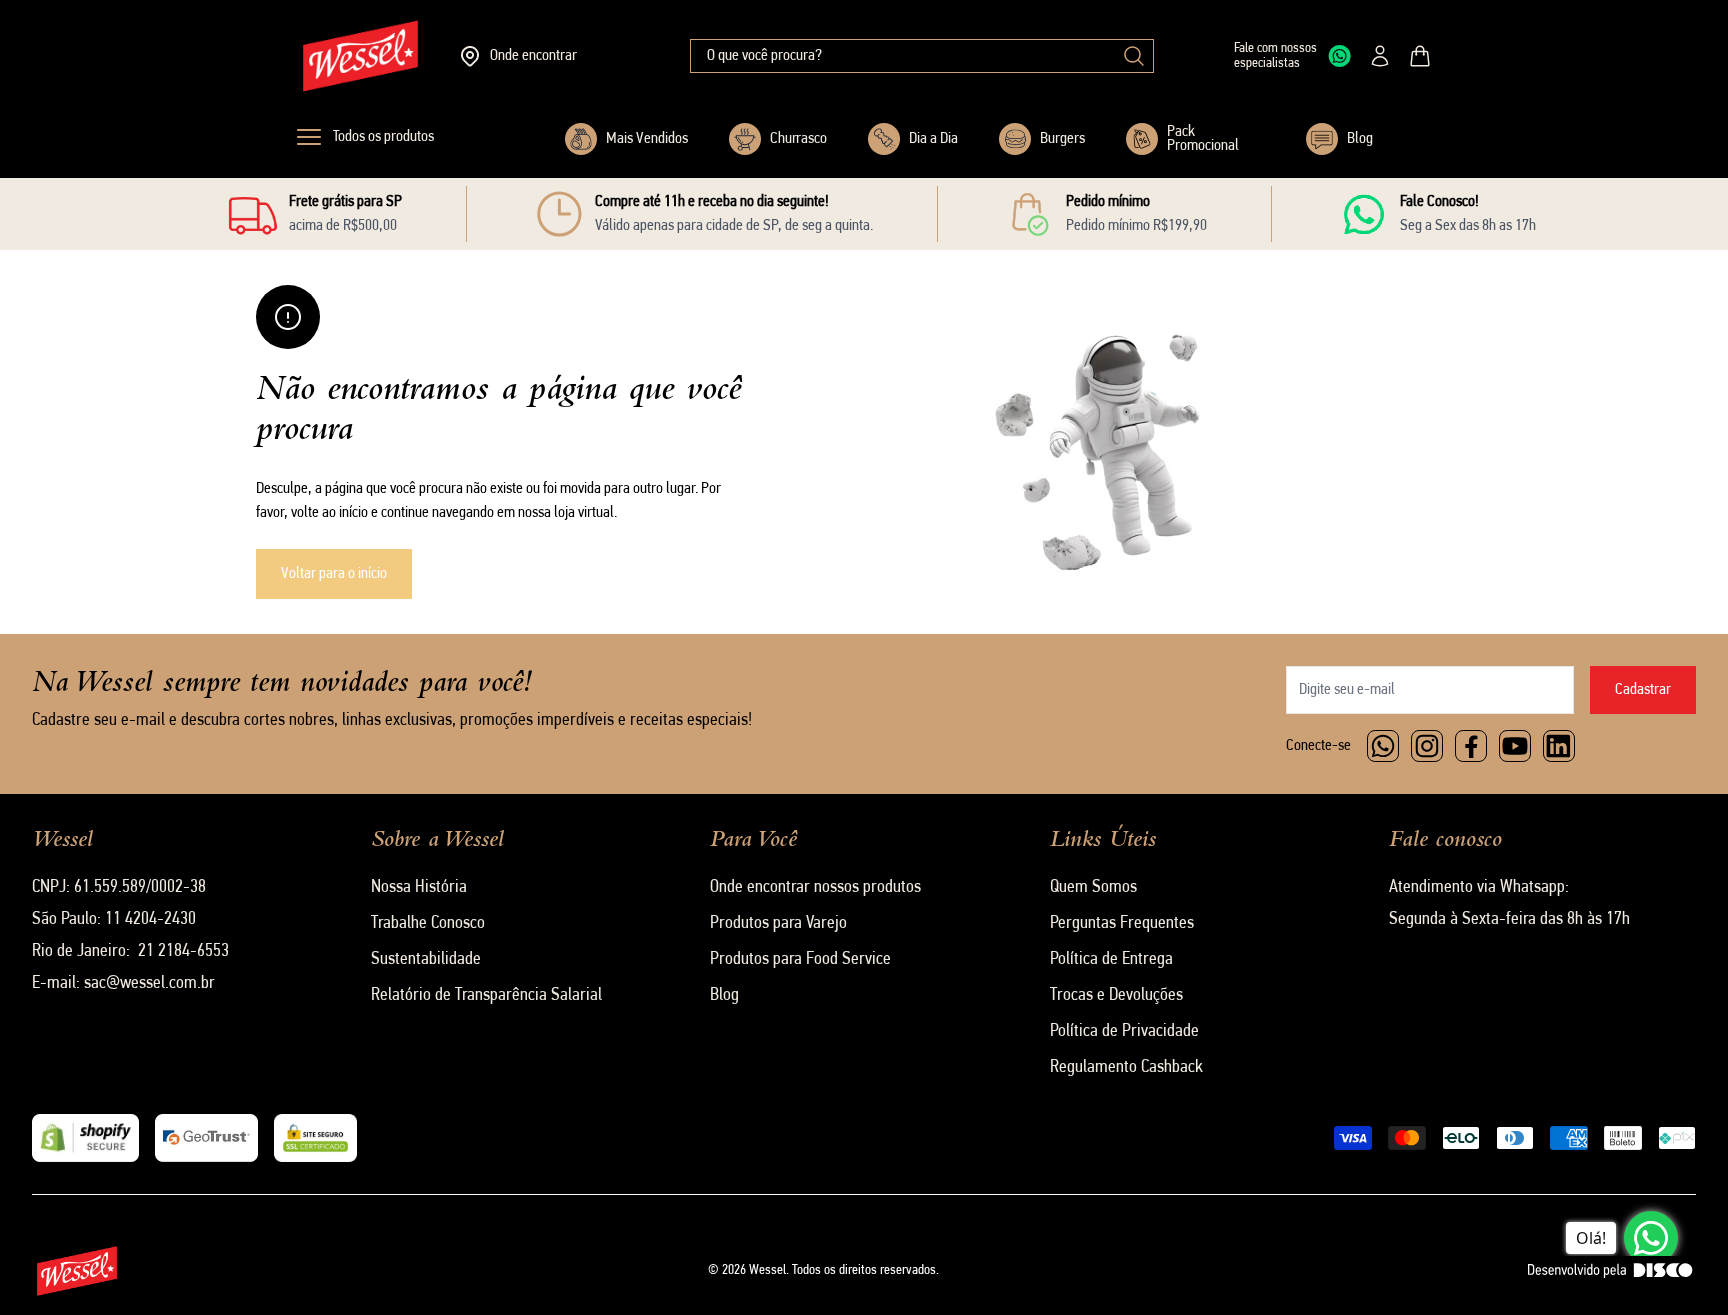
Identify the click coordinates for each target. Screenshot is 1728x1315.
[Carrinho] (1420, 56)
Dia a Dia (933, 139)
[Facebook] (1471, 746)
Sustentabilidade (426, 960)
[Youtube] (1515, 746)
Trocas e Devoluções (1116, 996)
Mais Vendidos (647, 139)
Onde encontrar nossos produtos (815, 888)
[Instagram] (1427, 746)
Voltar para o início (334, 574)
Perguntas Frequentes (1122, 924)
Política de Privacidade (1124, 1032)
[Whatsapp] (1383, 746)
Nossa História (419, 888)
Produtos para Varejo (778, 924)
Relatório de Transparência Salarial (486, 996)
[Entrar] (1380, 56)
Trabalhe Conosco (428, 924)
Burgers (1062, 139)
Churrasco (798, 139)
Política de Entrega (1111, 960)
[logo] (360, 56)
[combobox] (922, 56)
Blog (1360, 139)
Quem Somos (1093, 888)
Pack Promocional (1203, 139)
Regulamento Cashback (1126, 1068)
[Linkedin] (1559, 746)
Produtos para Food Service (800, 960)
